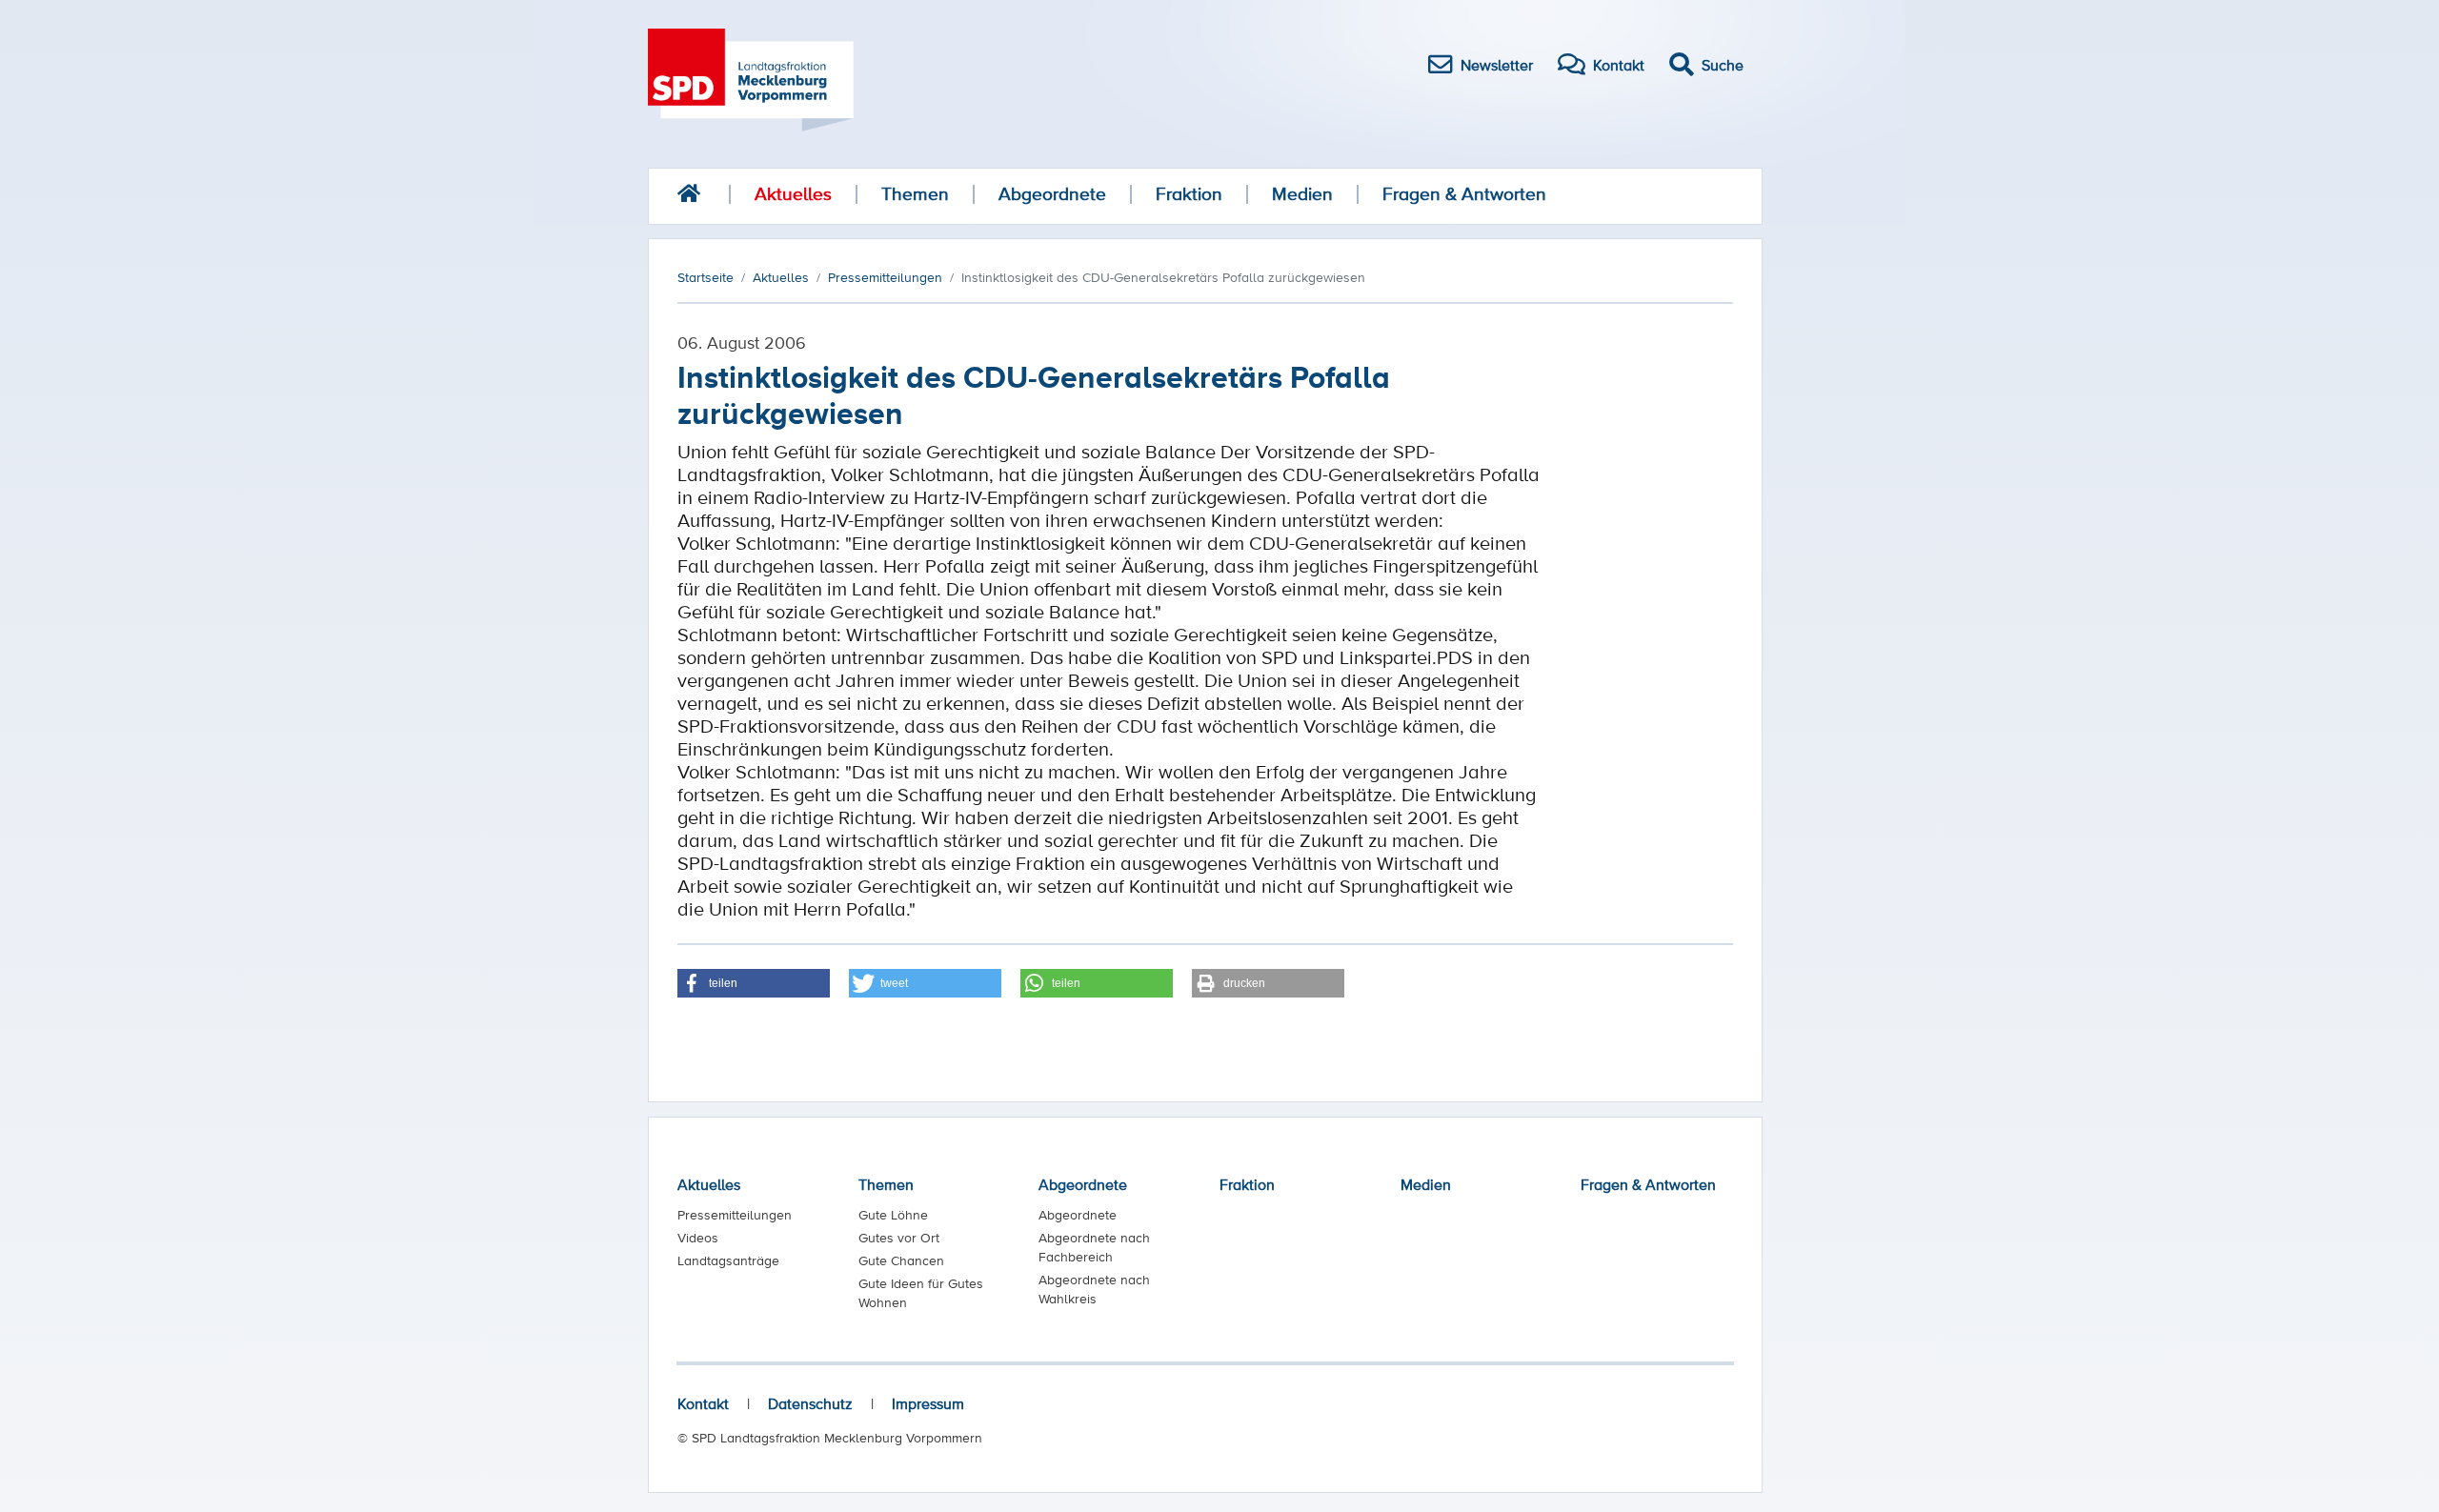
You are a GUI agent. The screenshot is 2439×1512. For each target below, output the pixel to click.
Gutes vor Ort (899, 1238)
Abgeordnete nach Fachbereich (1094, 1247)
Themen (915, 194)
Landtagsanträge (728, 1260)
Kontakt (703, 1403)
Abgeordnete (1052, 194)
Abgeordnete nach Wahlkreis (1094, 1289)
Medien (1302, 194)
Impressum (928, 1403)
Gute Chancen (901, 1260)
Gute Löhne (893, 1215)
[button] (754, 983)
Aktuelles (793, 194)
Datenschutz (810, 1403)
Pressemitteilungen (735, 1215)
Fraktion (1189, 194)
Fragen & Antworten (1464, 194)
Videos (698, 1238)
